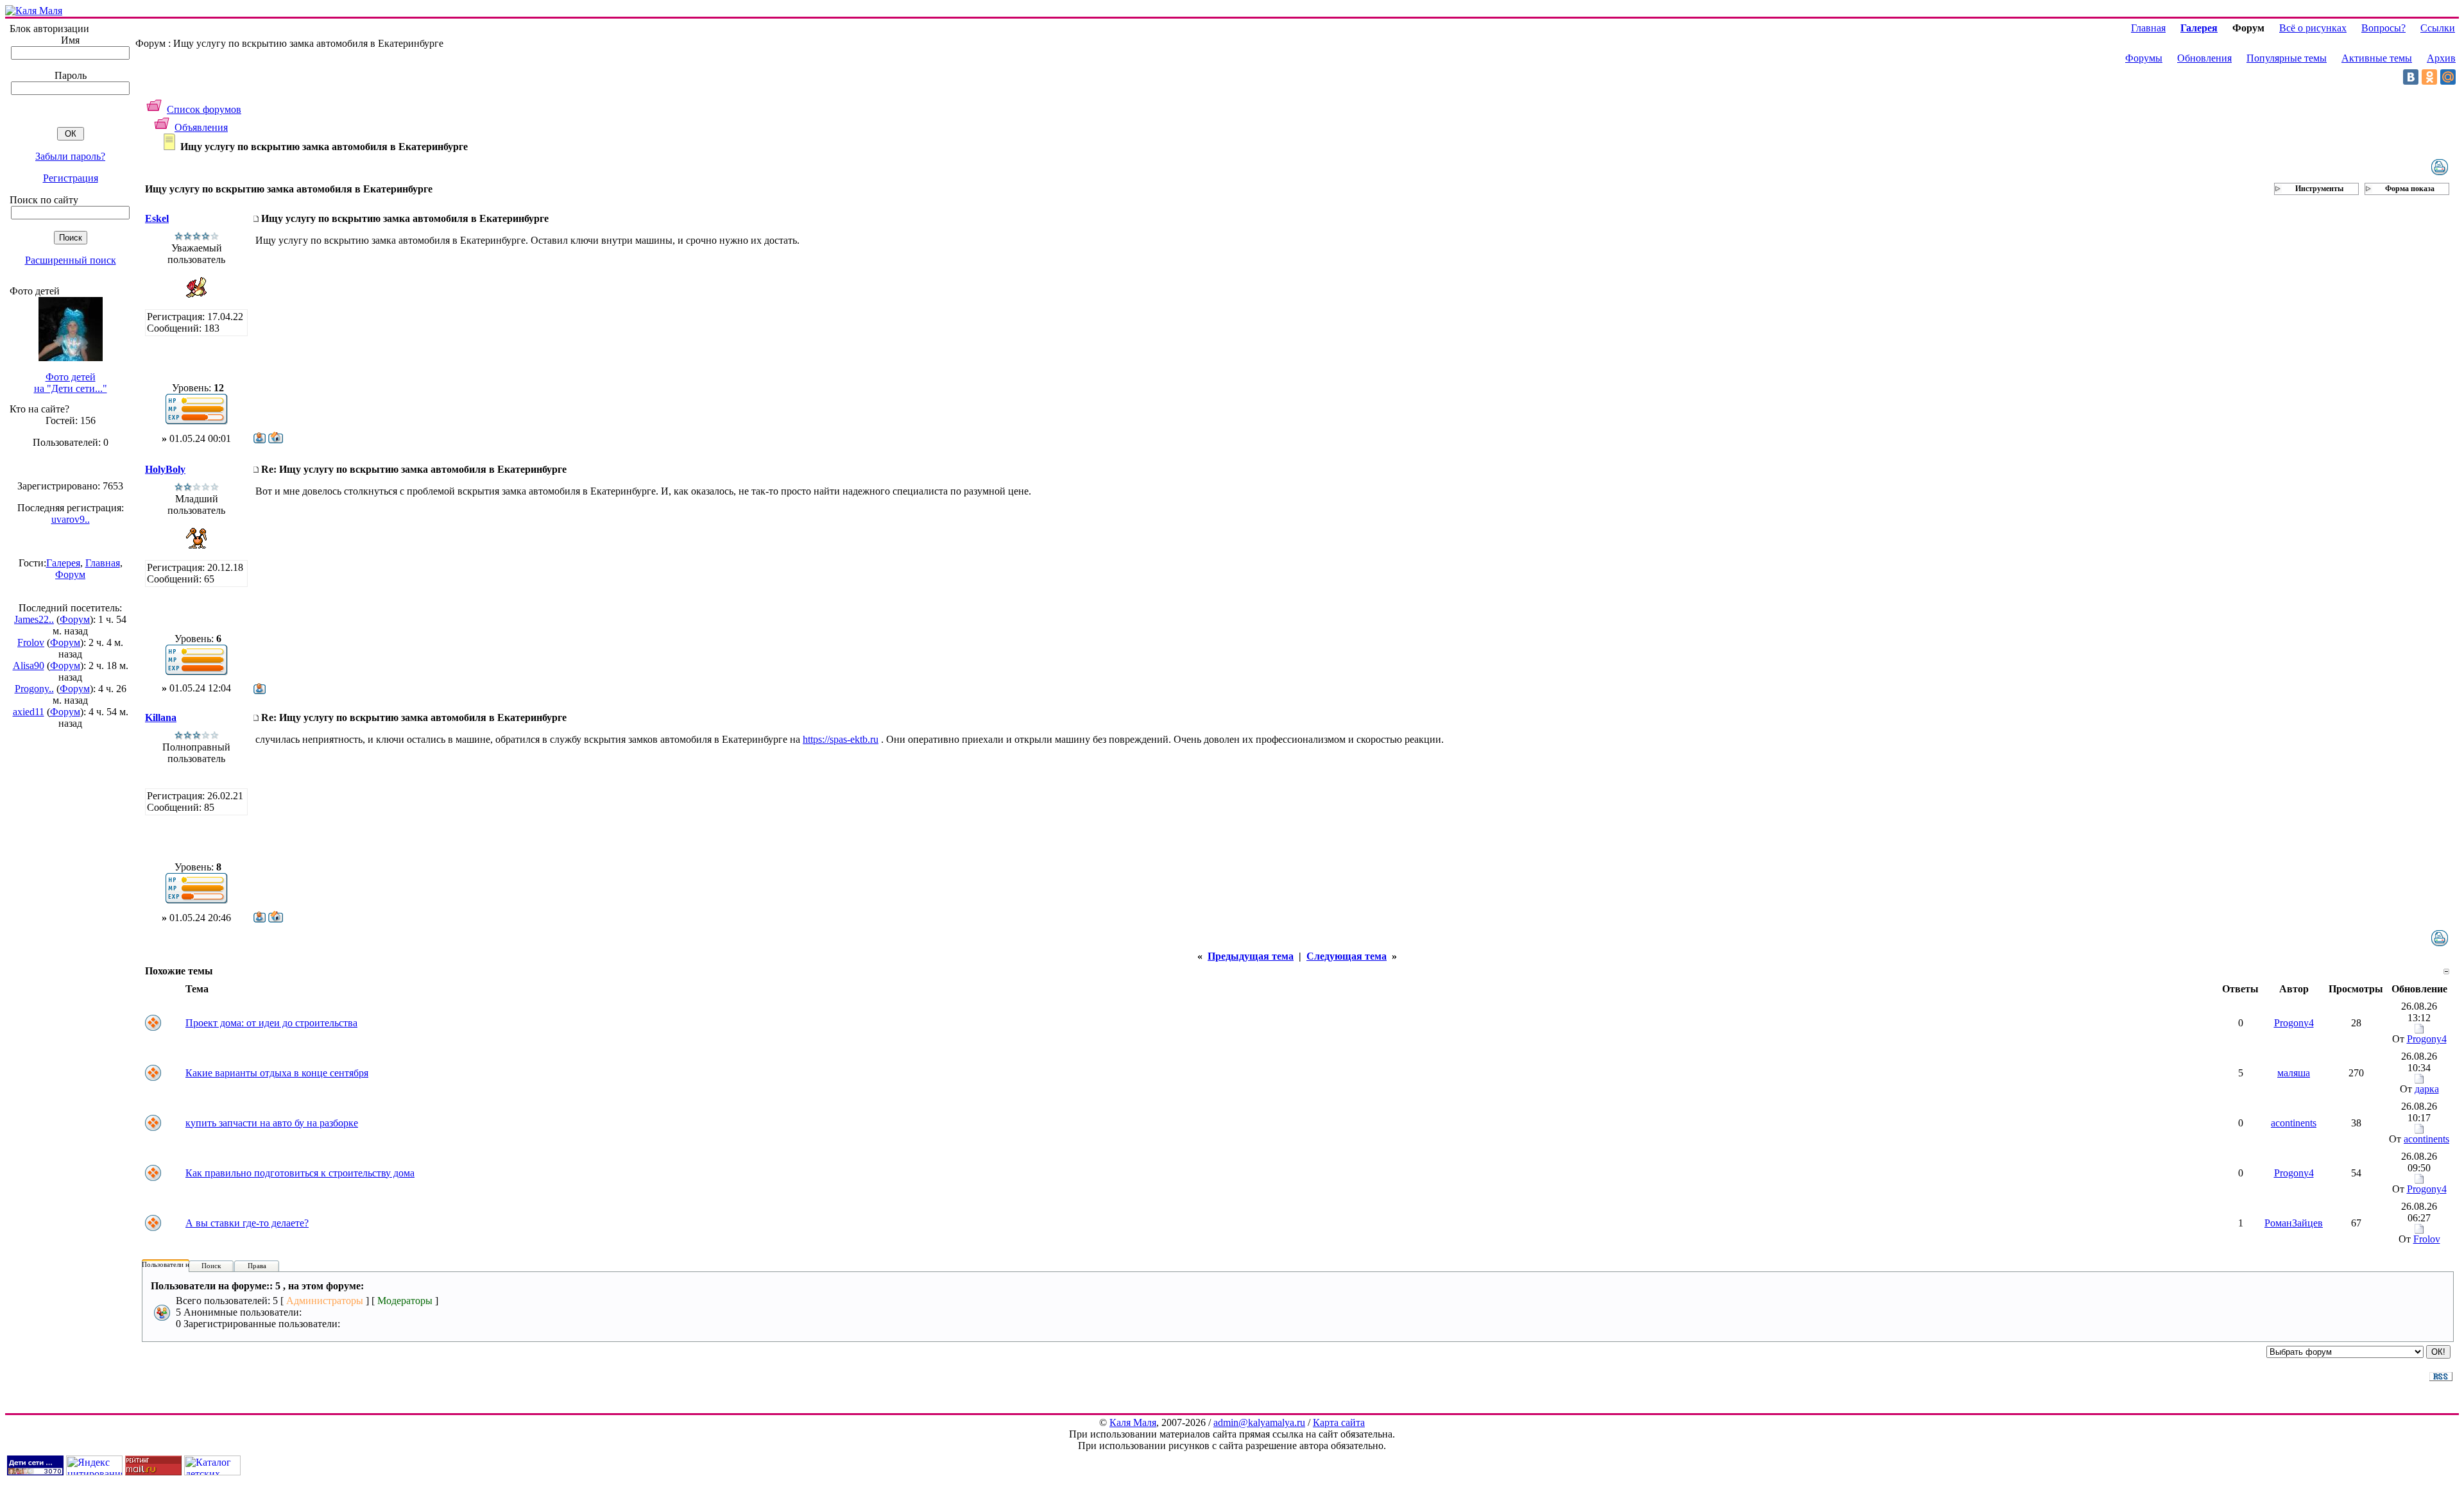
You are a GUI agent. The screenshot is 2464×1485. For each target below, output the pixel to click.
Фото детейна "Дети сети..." (71, 383)
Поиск (211, 1266)
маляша (2294, 1073)
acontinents (2294, 1123)
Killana (161, 717)
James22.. (34, 619)
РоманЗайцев (2294, 1223)
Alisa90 (29, 666)
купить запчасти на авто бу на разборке (272, 1123)
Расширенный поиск (71, 260)
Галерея (63, 563)
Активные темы (2377, 58)
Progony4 (2294, 1023)
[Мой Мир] (2448, 77)
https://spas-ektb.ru (841, 739)
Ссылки (2438, 28)
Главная (103, 563)
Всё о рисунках (2313, 28)
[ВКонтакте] (2411, 77)
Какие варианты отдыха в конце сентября (277, 1073)
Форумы (2144, 58)
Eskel (157, 218)
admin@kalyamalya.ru (1259, 1422)
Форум (70, 574)
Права (257, 1266)
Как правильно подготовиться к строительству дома (300, 1173)
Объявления (201, 127)
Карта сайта (1339, 1422)
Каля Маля (1133, 1422)
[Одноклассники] (2429, 77)
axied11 (29, 712)
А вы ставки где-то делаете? (247, 1223)
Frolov (31, 642)
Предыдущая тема (1251, 956)
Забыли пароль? (70, 156)
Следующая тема (1347, 956)
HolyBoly (165, 469)
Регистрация (71, 178)
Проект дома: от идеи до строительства (271, 1023)
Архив (2441, 58)
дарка (2427, 1089)
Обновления (2204, 58)
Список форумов (204, 109)
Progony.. (34, 689)
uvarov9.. (71, 519)
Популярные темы (2287, 58)
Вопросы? (2383, 28)
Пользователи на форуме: (181, 1264)
